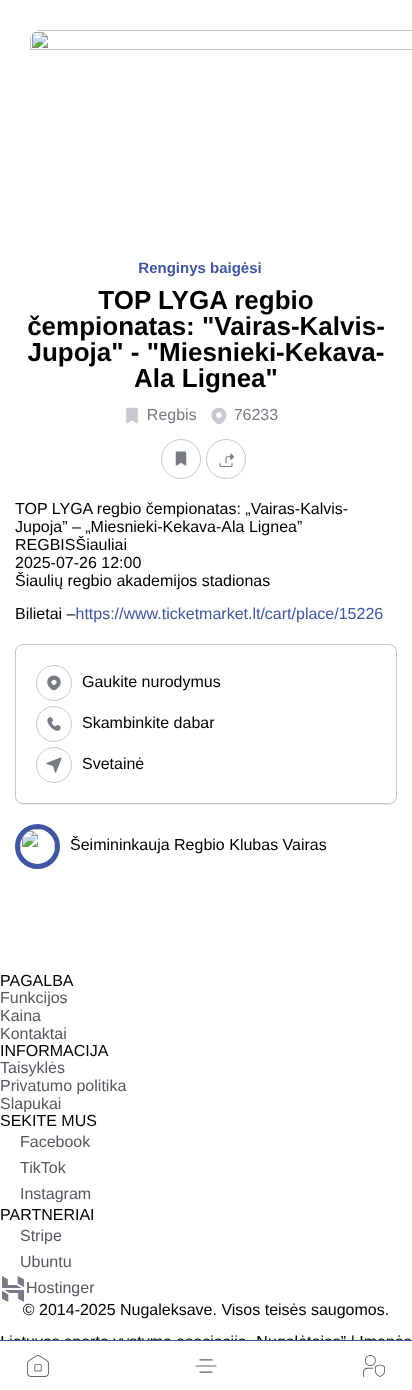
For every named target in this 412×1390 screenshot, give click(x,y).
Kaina (20, 1016)
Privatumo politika (63, 1086)
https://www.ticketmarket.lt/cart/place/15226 (229, 614)
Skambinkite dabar (148, 723)
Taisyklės (32, 1068)
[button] (206, 1366)
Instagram (55, 1194)
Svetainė (113, 764)
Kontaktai (33, 1034)
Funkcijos (34, 998)
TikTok (43, 1168)
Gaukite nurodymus (151, 682)
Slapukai (30, 1104)
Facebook (55, 1142)
